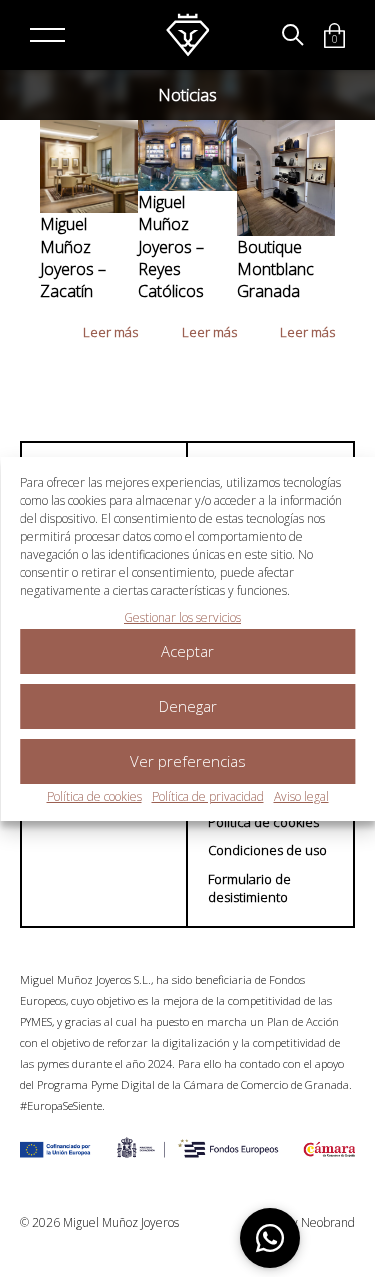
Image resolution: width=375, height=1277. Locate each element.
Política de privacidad (208, 796)
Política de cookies (94, 796)
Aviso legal (301, 796)
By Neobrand (320, 1223)
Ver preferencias (188, 761)
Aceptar (187, 651)
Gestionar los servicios (182, 617)
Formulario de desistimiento (249, 888)
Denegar (188, 706)
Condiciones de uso (267, 850)
